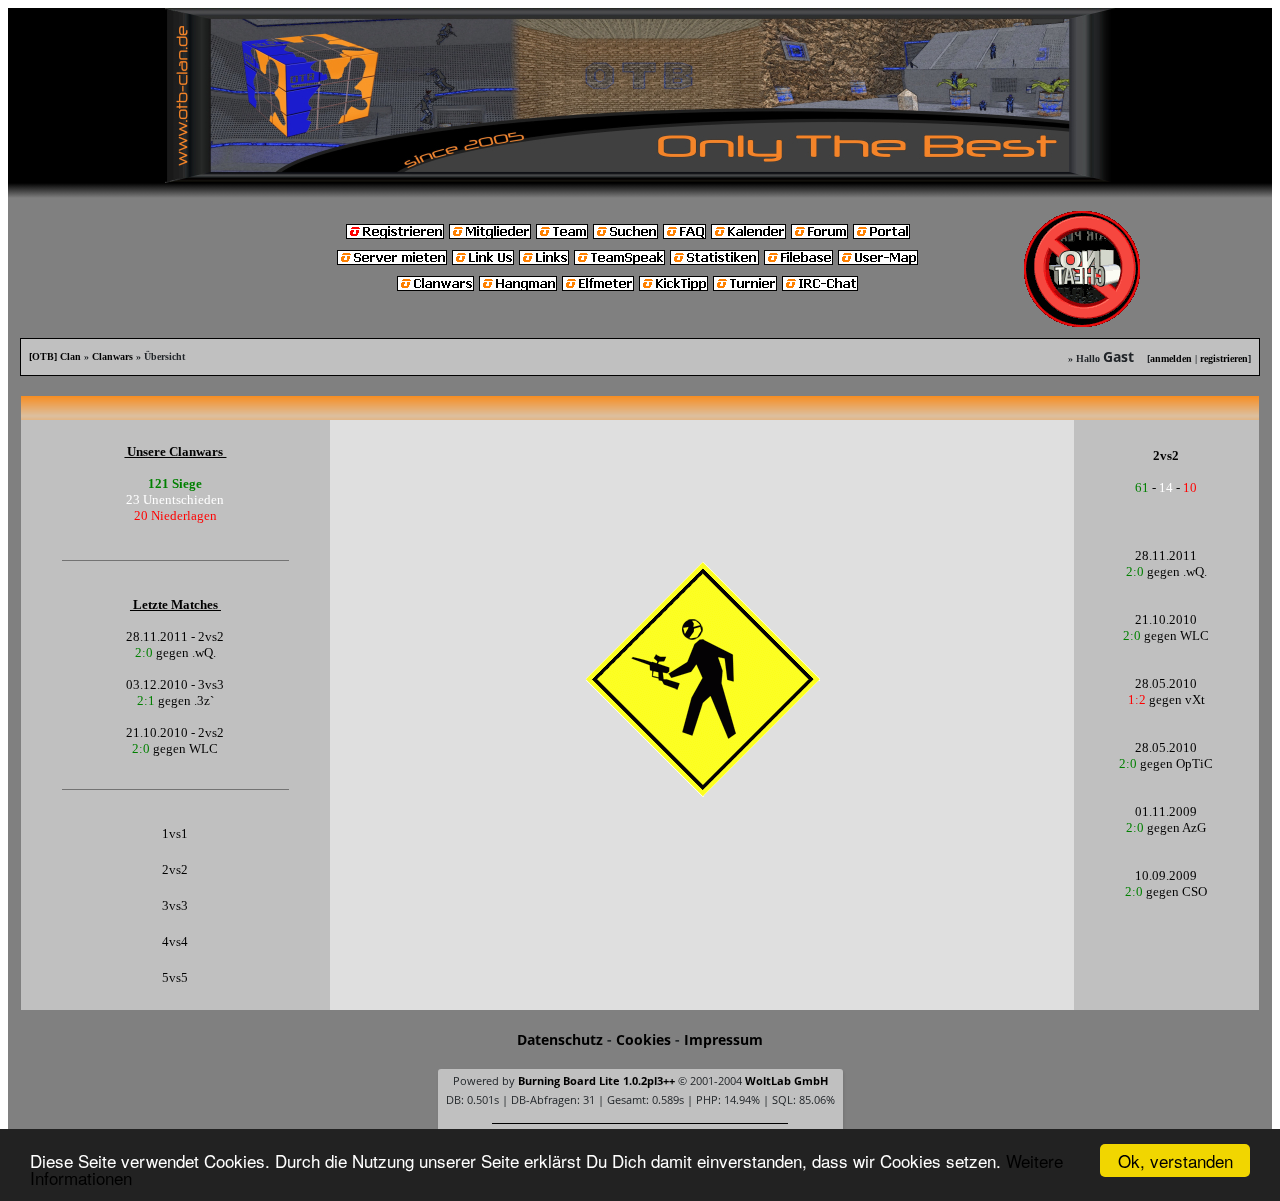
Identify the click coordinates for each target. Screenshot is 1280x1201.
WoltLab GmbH (786, 1080)
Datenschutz (560, 1039)
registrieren (1224, 358)
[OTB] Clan (55, 356)
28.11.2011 (1166, 555)
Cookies (643, 1039)
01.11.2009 (1166, 811)
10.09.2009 (1166, 875)
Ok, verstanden (1175, 1160)
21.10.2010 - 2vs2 (175, 732)
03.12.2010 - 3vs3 (175, 684)
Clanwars (112, 356)
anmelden (1171, 358)
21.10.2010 (1166, 619)
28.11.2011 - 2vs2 (175, 636)
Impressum (723, 1039)
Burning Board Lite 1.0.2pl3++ (596, 1080)
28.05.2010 (1166, 683)
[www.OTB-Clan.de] (640, 94)
